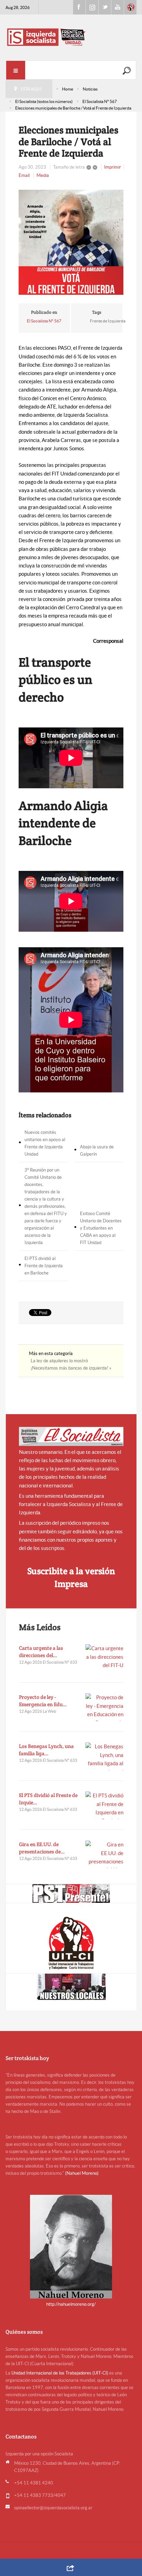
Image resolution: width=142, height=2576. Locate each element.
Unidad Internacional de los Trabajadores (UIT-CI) (60, 2373)
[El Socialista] (71, 1436)
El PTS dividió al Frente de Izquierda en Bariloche (44, 1266)
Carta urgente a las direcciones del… (41, 1652)
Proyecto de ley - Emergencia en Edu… (43, 1701)
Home (68, 89)
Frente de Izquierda (108, 321)
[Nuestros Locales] (71, 1987)
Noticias (90, 89)
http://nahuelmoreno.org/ (71, 2304)
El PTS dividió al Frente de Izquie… (48, 1799)
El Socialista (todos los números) (44, 101)
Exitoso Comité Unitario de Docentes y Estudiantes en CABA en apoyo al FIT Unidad (101, 1228)
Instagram (92, 7)
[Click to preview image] (71, 242)
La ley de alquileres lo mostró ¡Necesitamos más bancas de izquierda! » (71, 1364)
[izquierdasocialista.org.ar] (71, 37)
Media (43, 175)
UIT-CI (130, 7)
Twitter (105, 7)
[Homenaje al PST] (71, 1893)
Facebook (79, 7)
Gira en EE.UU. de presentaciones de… (42, 1848)
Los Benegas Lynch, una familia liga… (46, 1750)
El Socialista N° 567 (100, 101)
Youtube (118, 7)
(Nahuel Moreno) (82, 2173)
